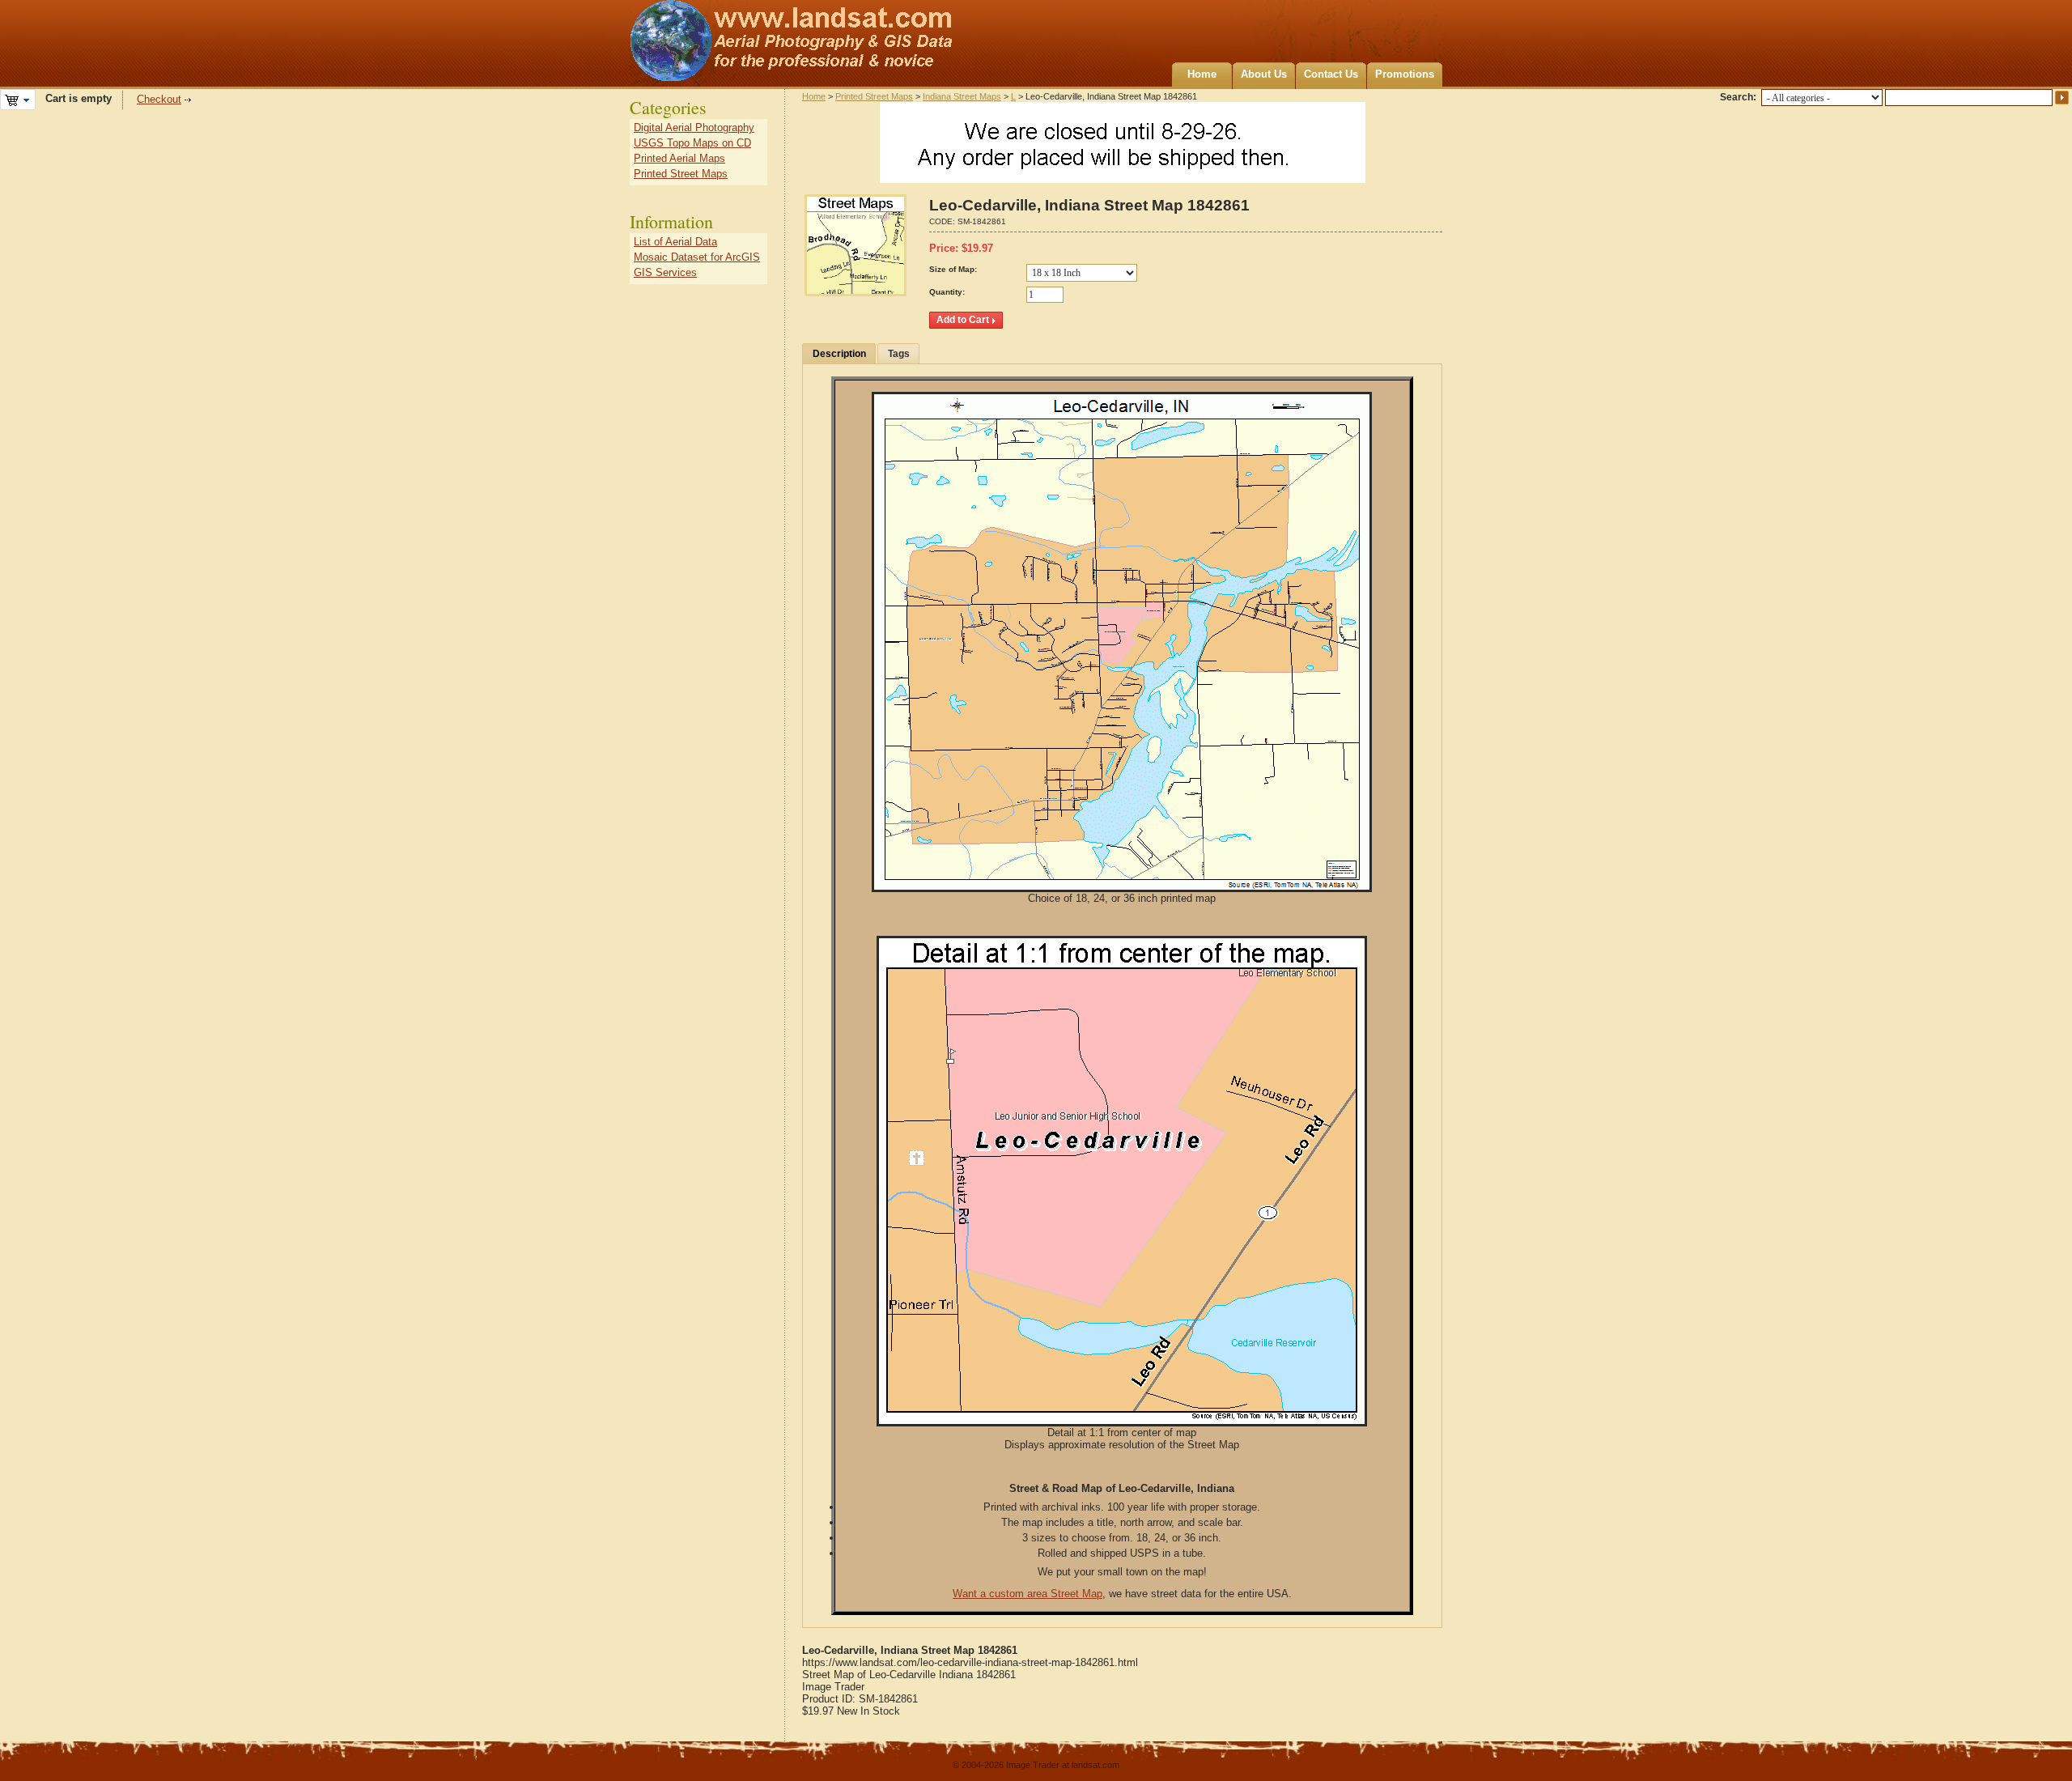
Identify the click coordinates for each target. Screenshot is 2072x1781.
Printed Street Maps (874, 96)
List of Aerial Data (675, 242)
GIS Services (665, 272)
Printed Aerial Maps (679, 158)
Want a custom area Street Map (1028, 1594)
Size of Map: (953, 269)
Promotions (1405, 74)
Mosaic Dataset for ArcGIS (697, 257)
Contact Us (1331, 74)
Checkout (159, 99)
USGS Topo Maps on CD (692, 143)
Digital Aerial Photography (694, 128)
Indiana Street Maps (962, 96)
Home (1202, 74)
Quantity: (947, 292)
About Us (1264, 74)
